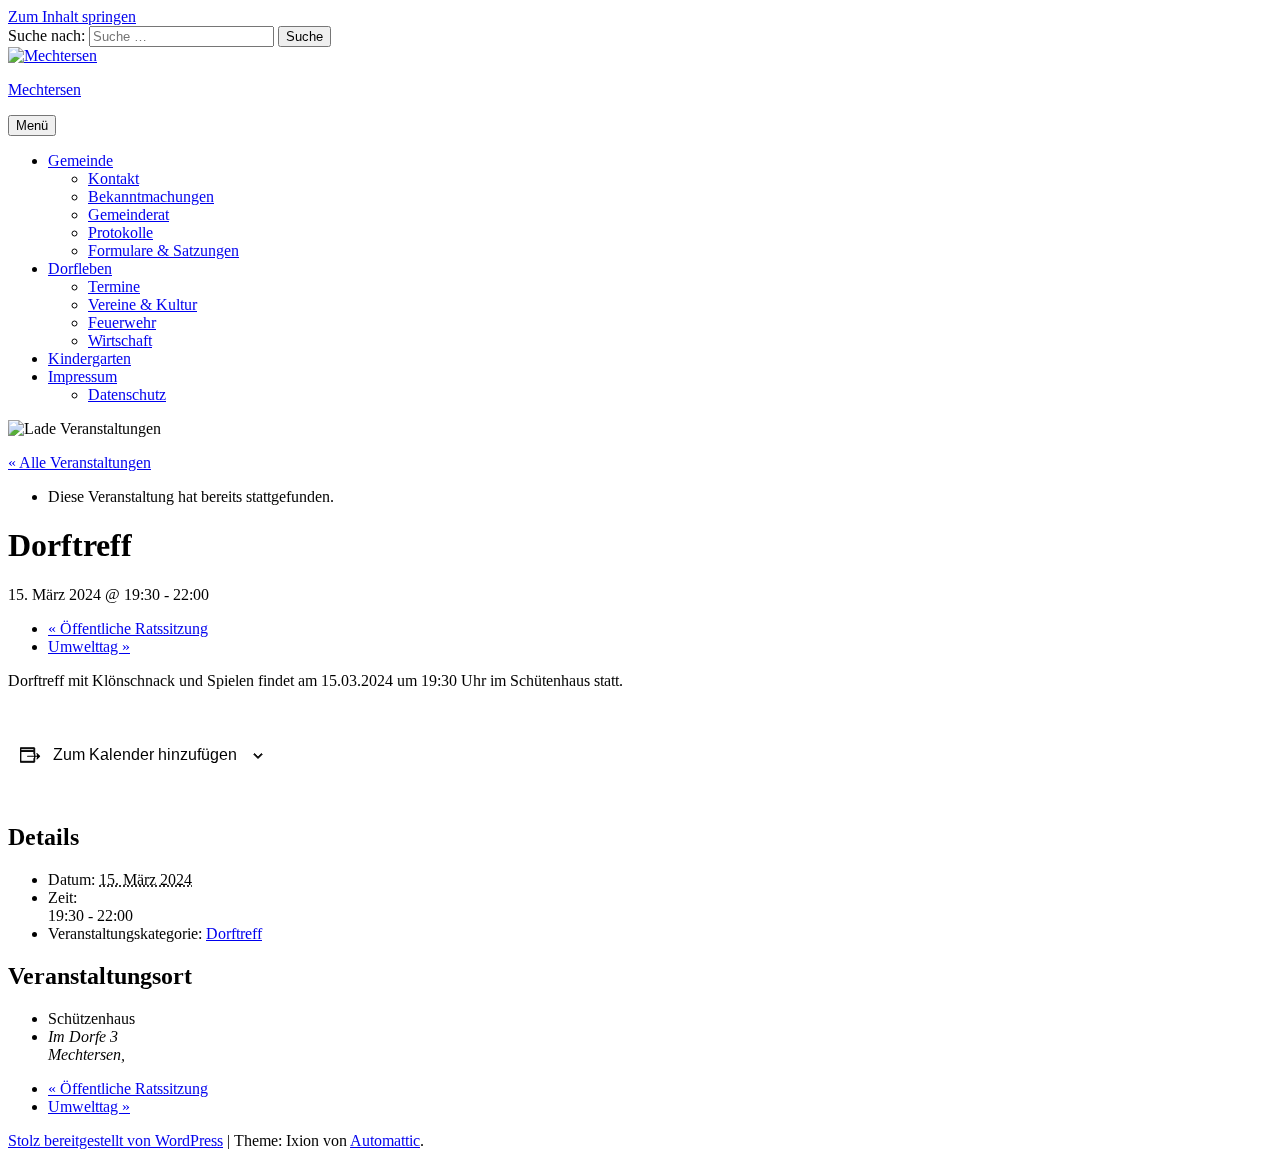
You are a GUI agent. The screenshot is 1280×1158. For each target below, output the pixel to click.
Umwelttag (89, 646)
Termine (114, 286)
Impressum (82, 376)
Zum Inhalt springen (72, 16)
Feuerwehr (122, 322)
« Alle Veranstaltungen (79, 462)
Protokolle (120, 232)
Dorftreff (234, 933)
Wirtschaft (120, 340)
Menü (32, 125)
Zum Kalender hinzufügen (145, 754)
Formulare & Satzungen (163, 250)
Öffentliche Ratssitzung (128, 628)
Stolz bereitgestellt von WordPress (115, 1140)
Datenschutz (127, 394)
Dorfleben (80, 268)
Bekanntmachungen (151, 196)
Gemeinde (80, 160)
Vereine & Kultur (142, 304)
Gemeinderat (128, 214)
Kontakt (113, 178)
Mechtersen (44, 89)
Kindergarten (89, 358)
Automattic (385, 1140)
